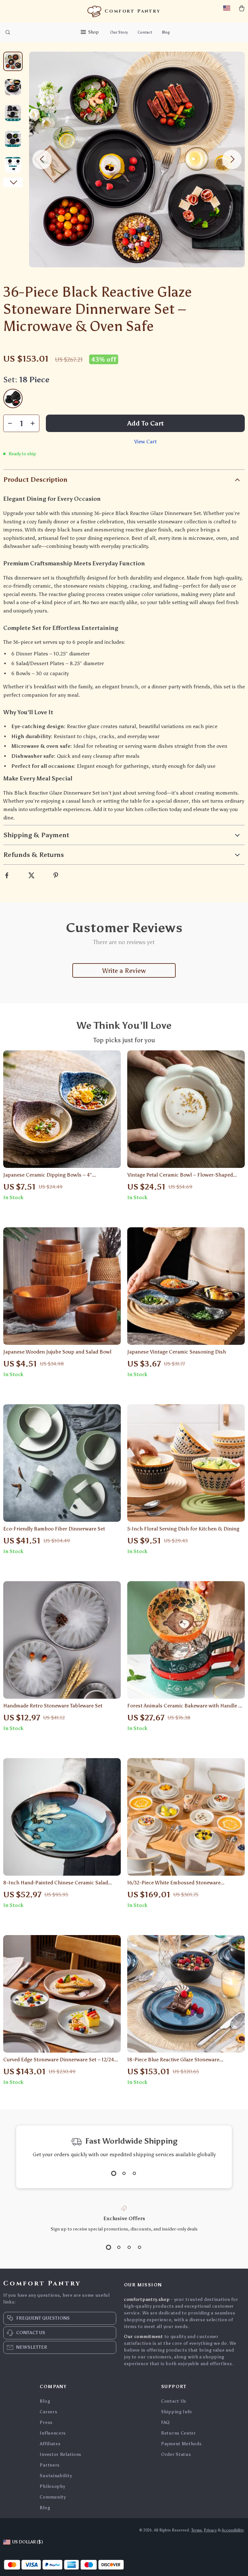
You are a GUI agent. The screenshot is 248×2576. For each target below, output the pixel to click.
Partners (50, 2465)
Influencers (53, 2433)
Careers (48, 2412)
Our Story (119, 32)
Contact (145, 32)
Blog (166, 32)
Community (53, 2497)
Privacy (210, 2530)
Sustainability (56, 2476)
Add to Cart (145, 423)
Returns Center (179, 2433)
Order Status (176, 2454)
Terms (196, 2530)
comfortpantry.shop (147, 2299)
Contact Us (174, 2401)
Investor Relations (61, 2454)
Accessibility (233, 2530)
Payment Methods (181, 2444)
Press (46, 2422)
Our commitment (144, 2337)
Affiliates (50, 2444)
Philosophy (52, 2486)
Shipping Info (177, 2412)
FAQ (165, 2422)
